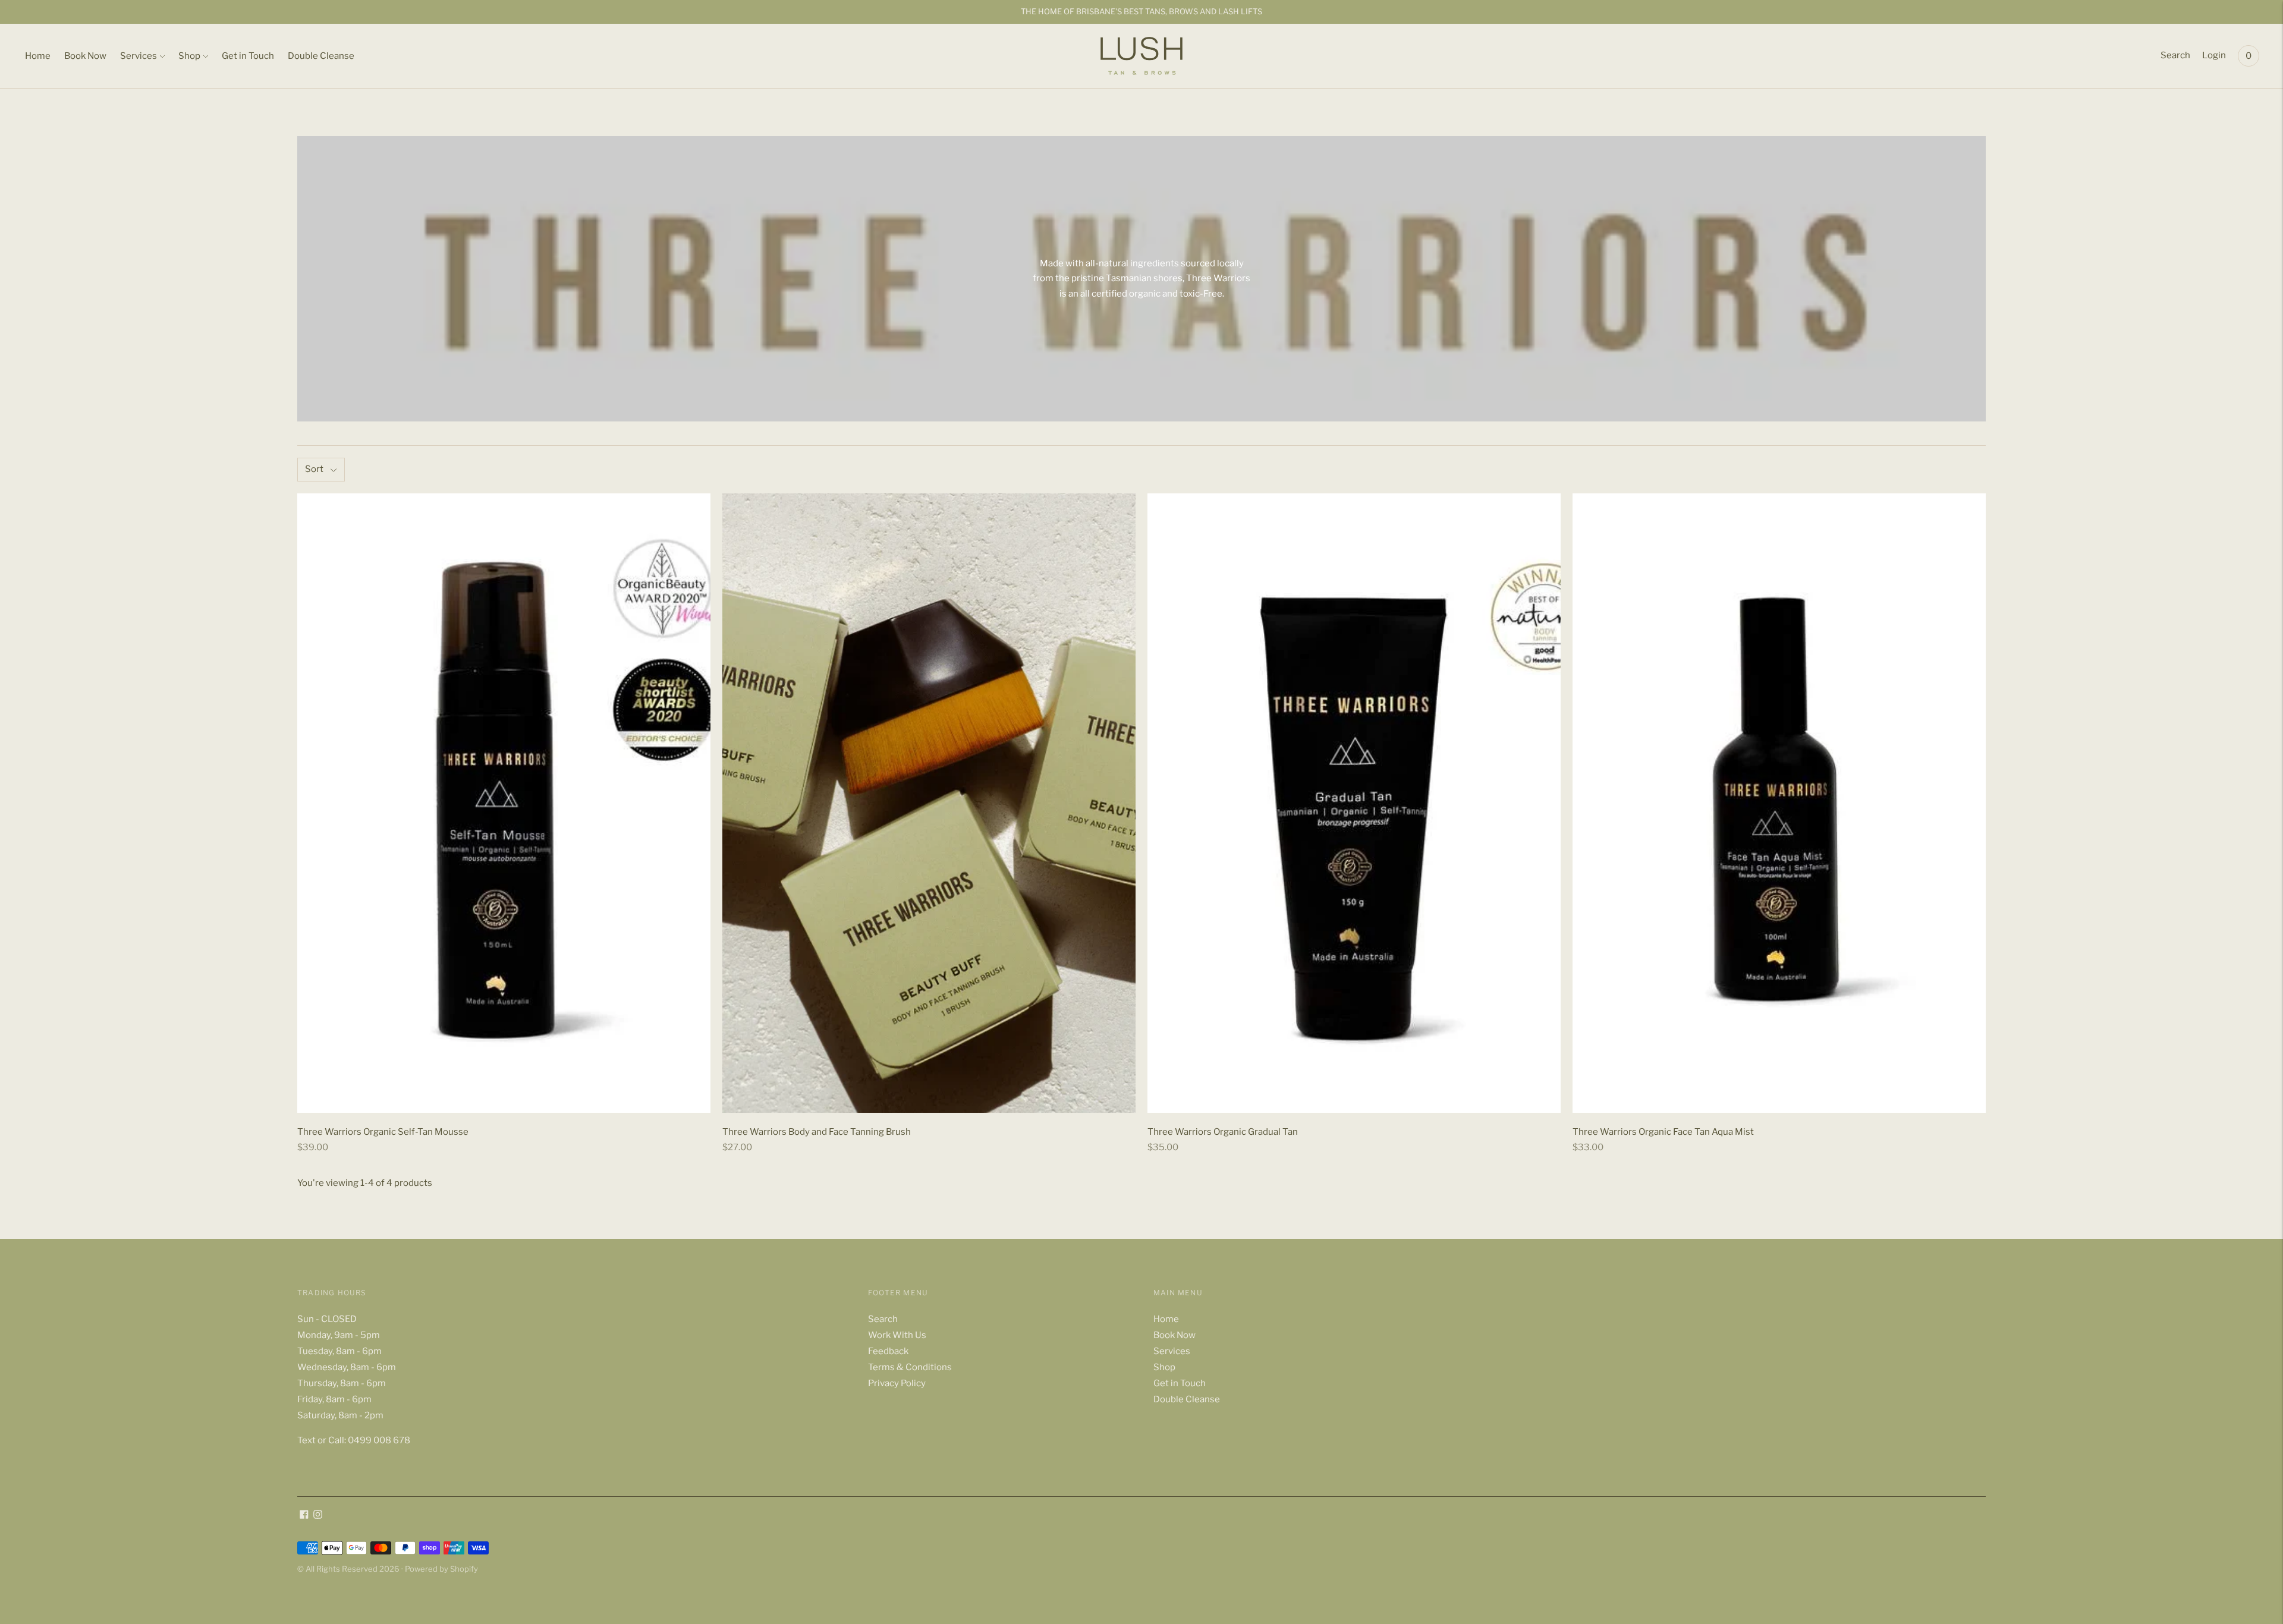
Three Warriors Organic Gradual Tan (1223, 1132)
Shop (189, 56)
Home (38, 56)
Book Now (85, 56)
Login (2214, 55)
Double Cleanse (321, 56)
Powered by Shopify (441, 1569)
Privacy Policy (897, 1383)
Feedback (888, 1351)
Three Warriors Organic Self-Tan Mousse (383, 1132)
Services (139, 56)
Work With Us (897, 1335)
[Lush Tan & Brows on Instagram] (318, 1516)
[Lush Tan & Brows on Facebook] (304, 1516)
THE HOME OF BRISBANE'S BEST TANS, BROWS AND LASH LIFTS (1141, 11)
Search (2175, 55)
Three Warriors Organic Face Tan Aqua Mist (1663, 1132)
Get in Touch (248, 56)
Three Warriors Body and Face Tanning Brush (817, 1132)
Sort (314, 469)
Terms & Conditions (910, 1367)
